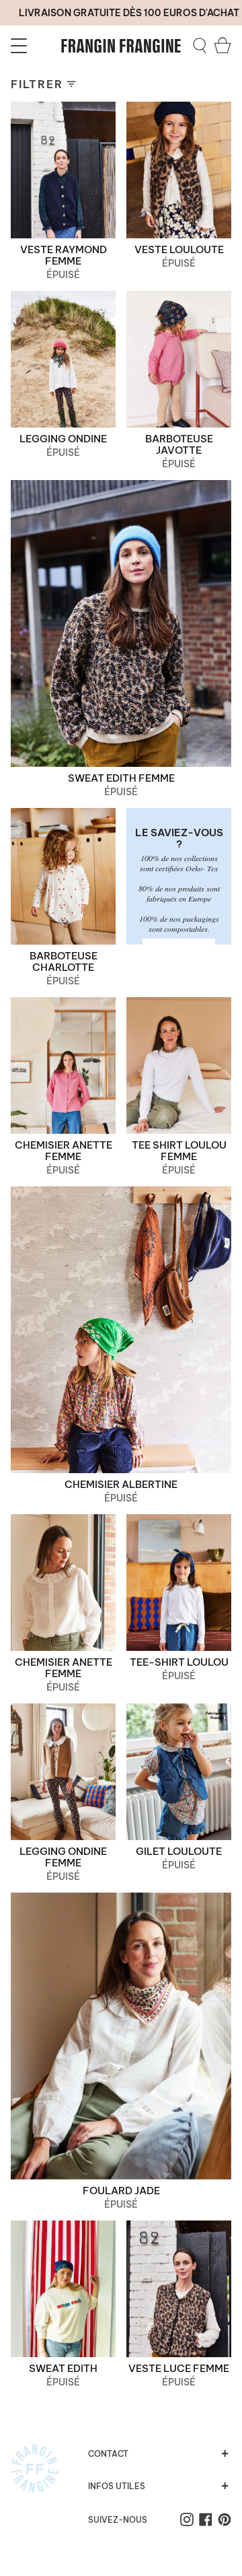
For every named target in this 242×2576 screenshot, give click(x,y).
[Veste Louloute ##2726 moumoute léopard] (179, 170)
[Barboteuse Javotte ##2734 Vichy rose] (179, 359)
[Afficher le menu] (21, 46)
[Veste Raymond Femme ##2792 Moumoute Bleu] (63, 170)
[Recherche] (200, 46)
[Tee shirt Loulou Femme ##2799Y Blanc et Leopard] (179, 1065)
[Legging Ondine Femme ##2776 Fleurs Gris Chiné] (63, 1772)
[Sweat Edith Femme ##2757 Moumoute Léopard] (121, 623)
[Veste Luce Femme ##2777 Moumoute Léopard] (179, 2289)
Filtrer (37, 84)
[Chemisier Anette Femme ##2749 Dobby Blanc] (63, 1583)
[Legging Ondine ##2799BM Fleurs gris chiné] (63, 359)
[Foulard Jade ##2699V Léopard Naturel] (121, 2036)
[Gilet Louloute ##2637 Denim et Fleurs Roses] (179, 1772)
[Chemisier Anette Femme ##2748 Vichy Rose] (63, 1065)
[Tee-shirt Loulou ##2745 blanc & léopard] (179, 1583)
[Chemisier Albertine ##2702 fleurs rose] (121, 1330)
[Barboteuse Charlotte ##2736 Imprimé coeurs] (63, 876)
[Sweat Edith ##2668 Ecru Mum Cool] (63, 2289)
